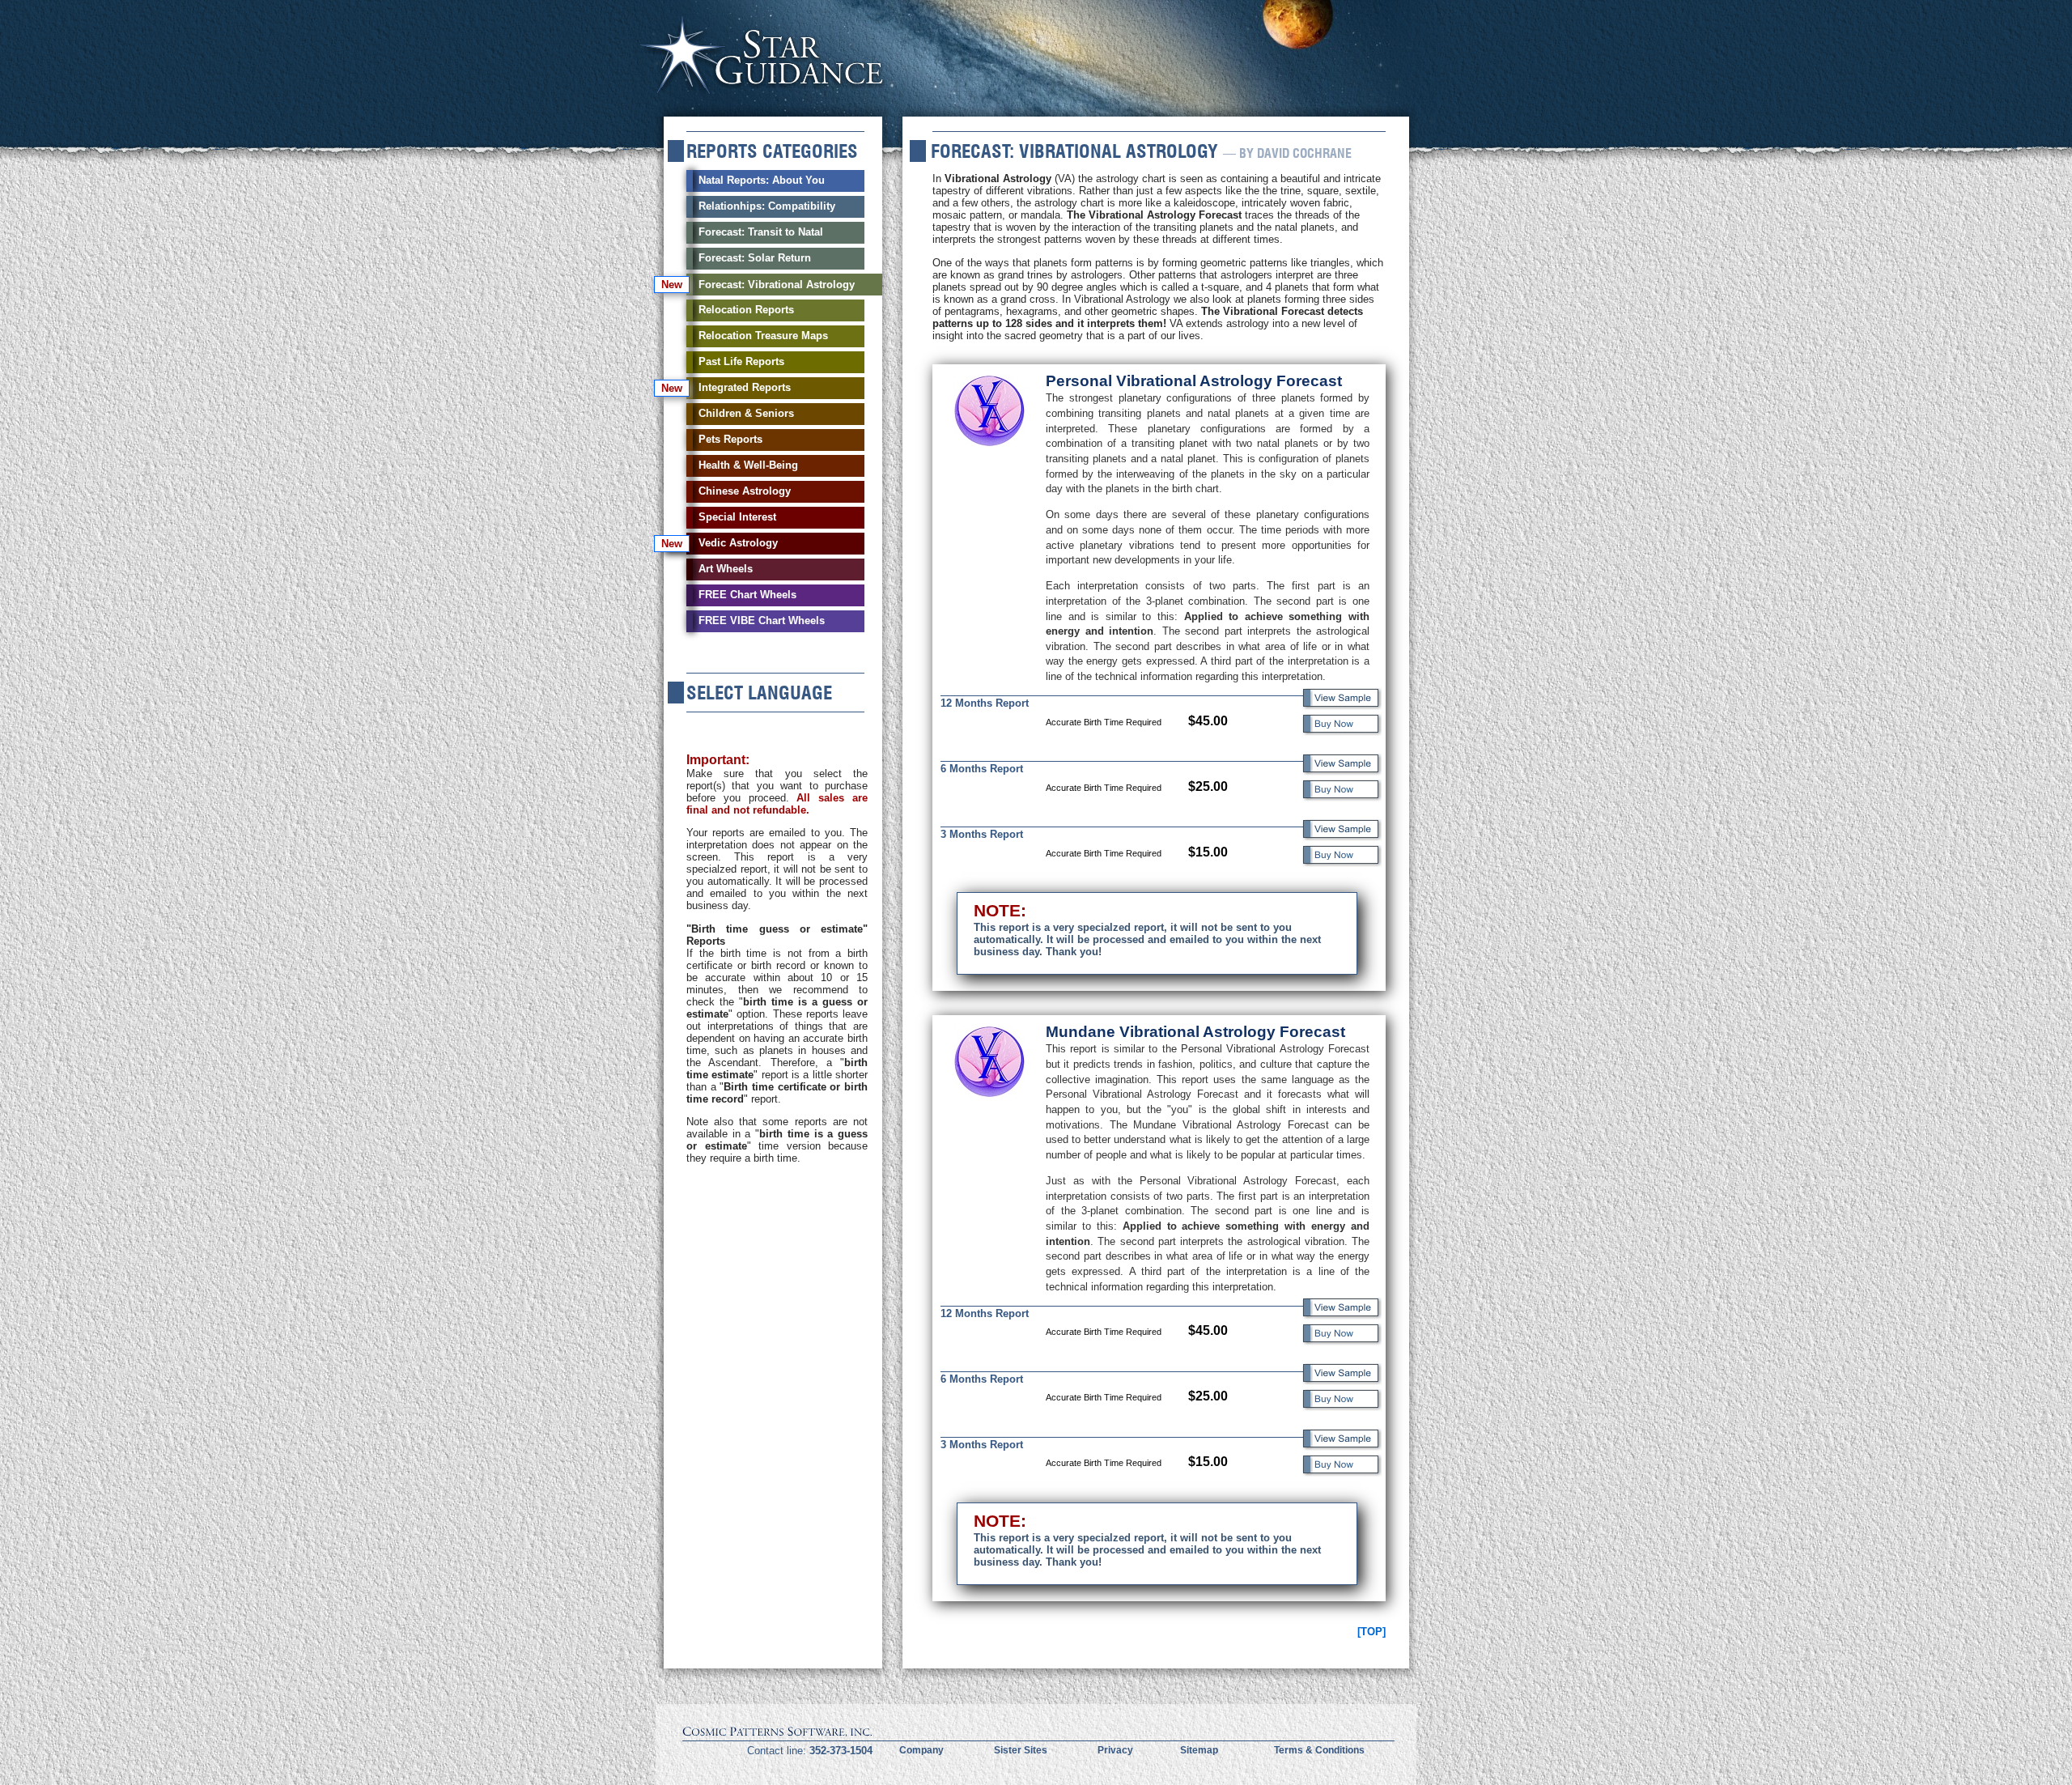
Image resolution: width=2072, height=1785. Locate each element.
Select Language (759, 693)
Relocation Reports (746, 310)
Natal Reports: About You (762, 180)
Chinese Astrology (745, 491)
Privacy (1115, 1750)
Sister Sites (1021, 1750)
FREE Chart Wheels (747, 595)
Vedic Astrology (738, 543)
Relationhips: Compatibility (767, 206)
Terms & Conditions (1319, 1750)
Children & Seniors (746, 413)
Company (921, 1750)
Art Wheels (726, 569)
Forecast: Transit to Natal (761, 232)
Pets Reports (730, 439)
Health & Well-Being (748, 465)
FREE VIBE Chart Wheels (762, 620)
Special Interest (737, 517)
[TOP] (1371, 1632)
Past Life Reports (741, 361)
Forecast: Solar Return (755, 258)
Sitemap (1199, 1750)
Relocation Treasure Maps (763, 336)
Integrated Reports (745, 387)
